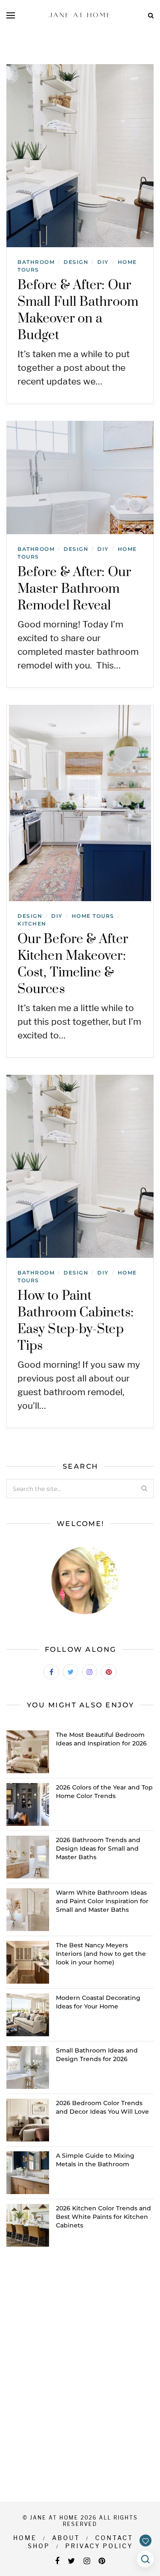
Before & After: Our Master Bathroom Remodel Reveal (74, 589)
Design (76, 262)
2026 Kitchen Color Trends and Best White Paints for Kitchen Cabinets (103, 2217)
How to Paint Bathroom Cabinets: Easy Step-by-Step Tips (76, 1321)
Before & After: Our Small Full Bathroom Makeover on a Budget (78, 310)
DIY (103, 262)
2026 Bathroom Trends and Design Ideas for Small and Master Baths (98, 1848)
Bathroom (36, 262)
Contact (114, 2538)
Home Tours (93, 916)
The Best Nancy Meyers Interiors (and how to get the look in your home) (101, 1954)
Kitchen (32, 924)
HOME (25, 2538)
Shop (39, 2546)
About (66, 2538)
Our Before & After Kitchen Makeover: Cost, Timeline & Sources (73, 964)
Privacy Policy (99, 2546)
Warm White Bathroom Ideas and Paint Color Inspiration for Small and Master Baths (102, 1901)
